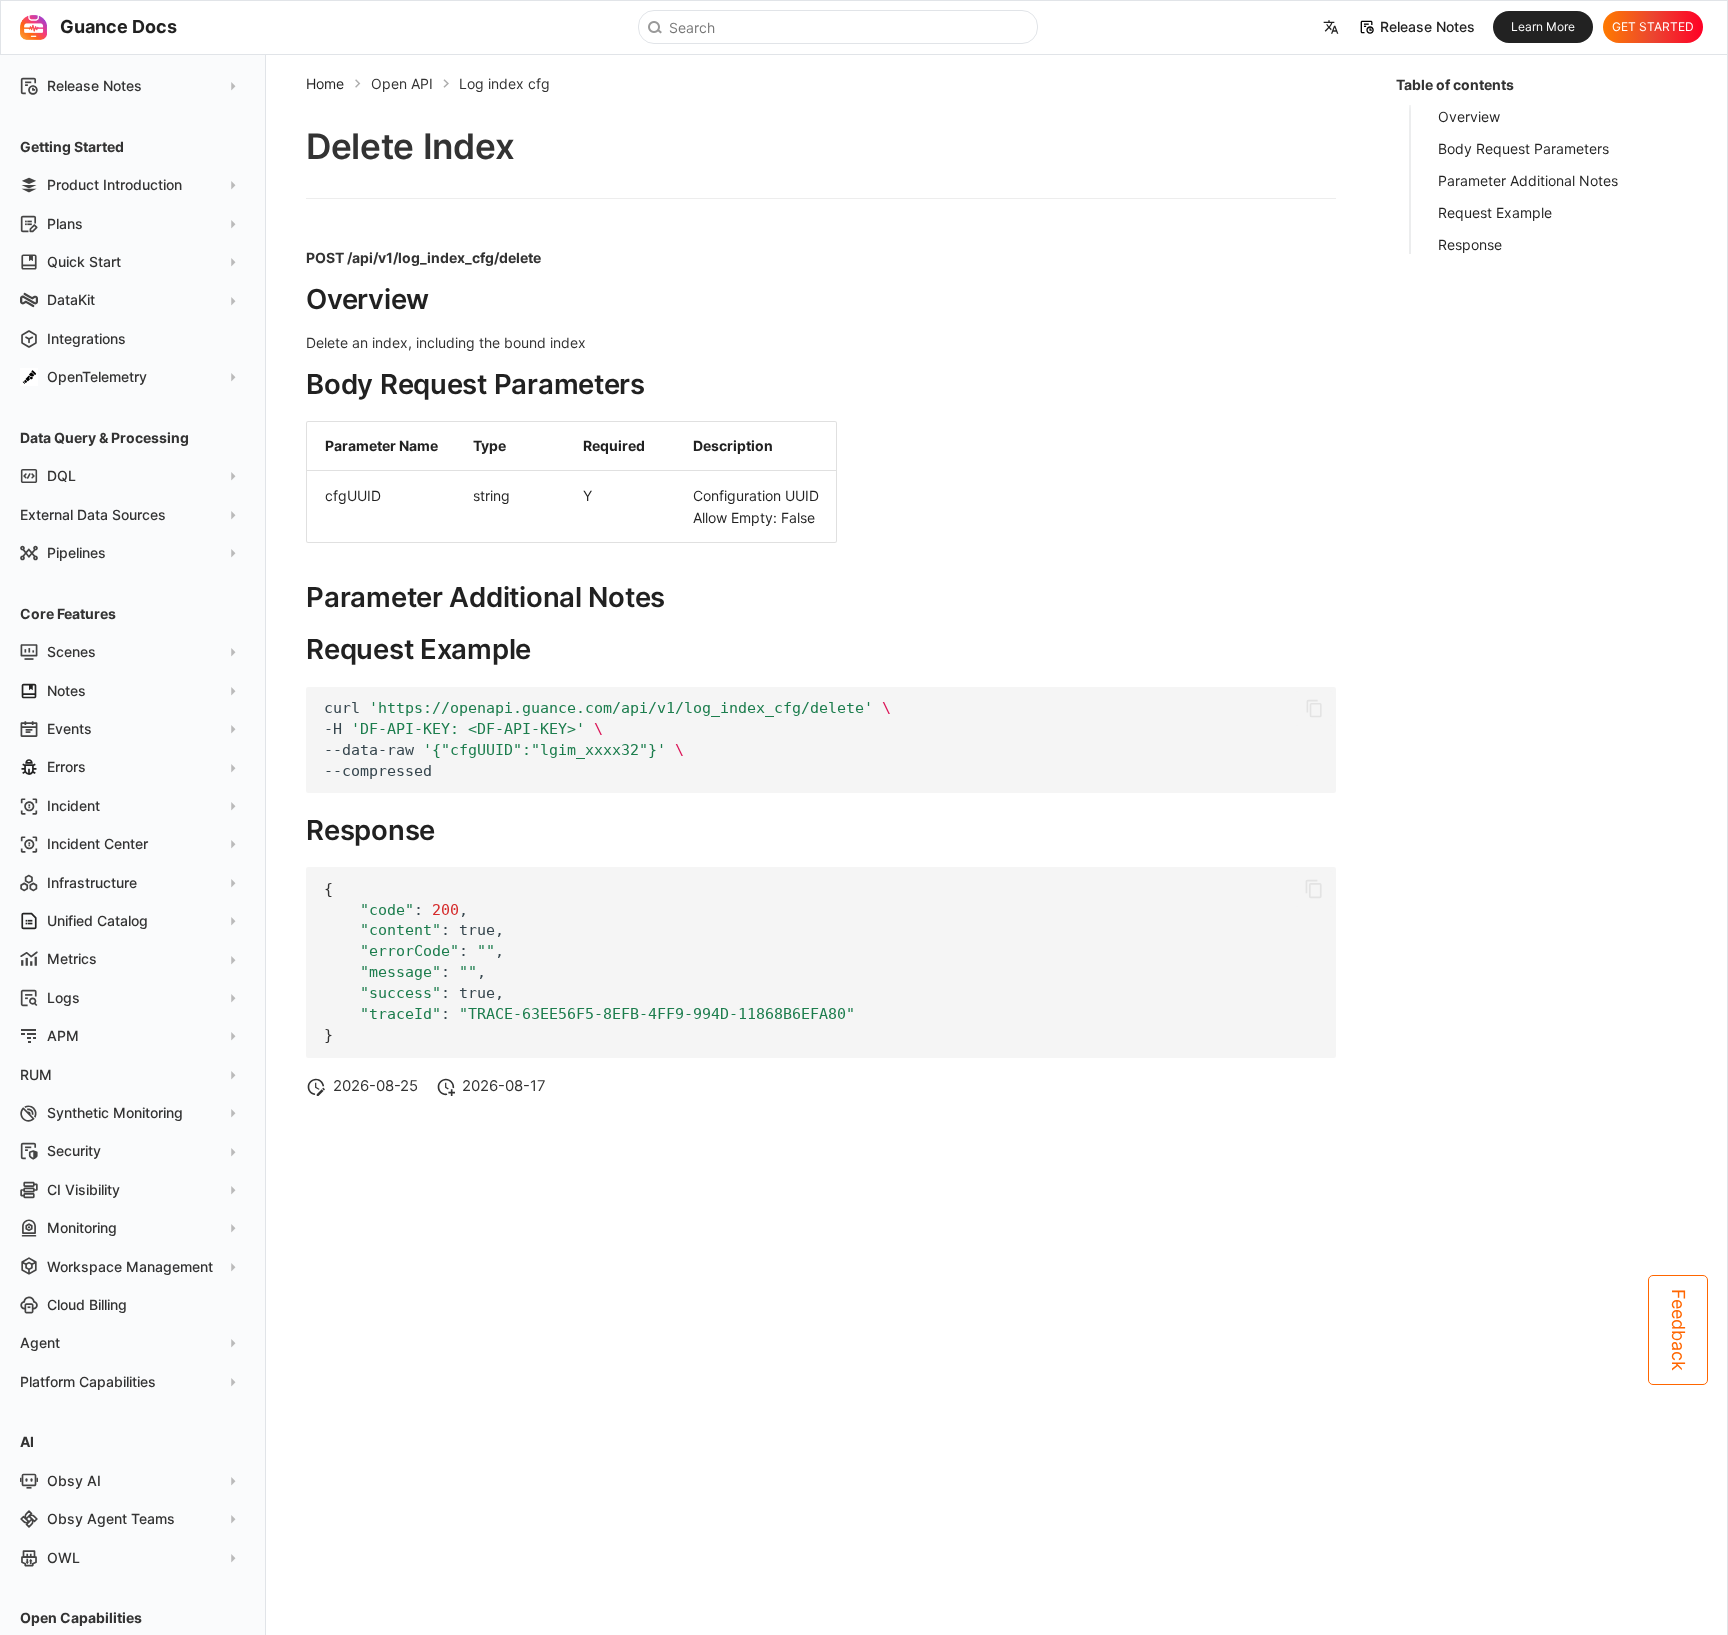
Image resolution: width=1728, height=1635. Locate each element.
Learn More (1543, 26)
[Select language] (1331, 28)
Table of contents (1455, 84)
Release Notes (1427, 27)
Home (325, 83)
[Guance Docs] (33, 27)
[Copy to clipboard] (1314, 708)
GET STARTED (1653, 26)
